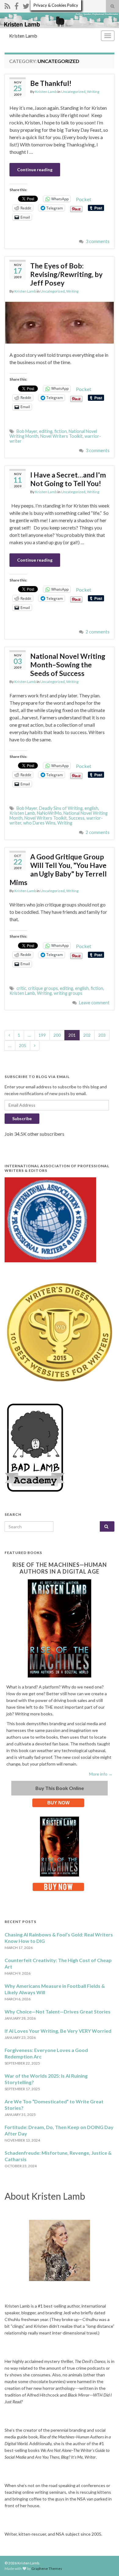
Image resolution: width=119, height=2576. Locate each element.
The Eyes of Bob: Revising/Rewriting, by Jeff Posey (66, 274)
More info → (101, 1774)
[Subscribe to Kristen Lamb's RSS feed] (7, 5)
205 (23, 1045)
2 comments (98, 632)
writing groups (68, 993)
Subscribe (22, 1118)
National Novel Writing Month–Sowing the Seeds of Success (68, 665)
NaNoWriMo (49, 813)
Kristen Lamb (23, 36)
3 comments (98, 241)
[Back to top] (105, 2562)
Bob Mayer (27, 431)
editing (46, 431)
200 (57, 1035)
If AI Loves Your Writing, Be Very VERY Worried (58, 2031)
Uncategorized (73, 92)
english (91, 808)
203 (102, 1035)
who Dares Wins (39, 823)
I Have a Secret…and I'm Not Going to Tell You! (68, 479)
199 (42, 1035)
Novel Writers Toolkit (61, 436)
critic (21, 988)
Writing (93, 92)
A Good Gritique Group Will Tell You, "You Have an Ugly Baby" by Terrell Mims (58, 869)
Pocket (84, 199)
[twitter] (26, 5)
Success (77, 818)
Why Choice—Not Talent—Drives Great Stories (58, 2011)
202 (87, 1035)
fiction (61, 431)
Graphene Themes (47, 2569)
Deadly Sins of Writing (61, 808)
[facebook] (16, 5)
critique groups (43, 988)
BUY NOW (58, 1803)
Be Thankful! (51, 83)
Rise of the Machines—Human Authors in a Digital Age (60, 1568)
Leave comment (94, 1003)
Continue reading (35, 170)
